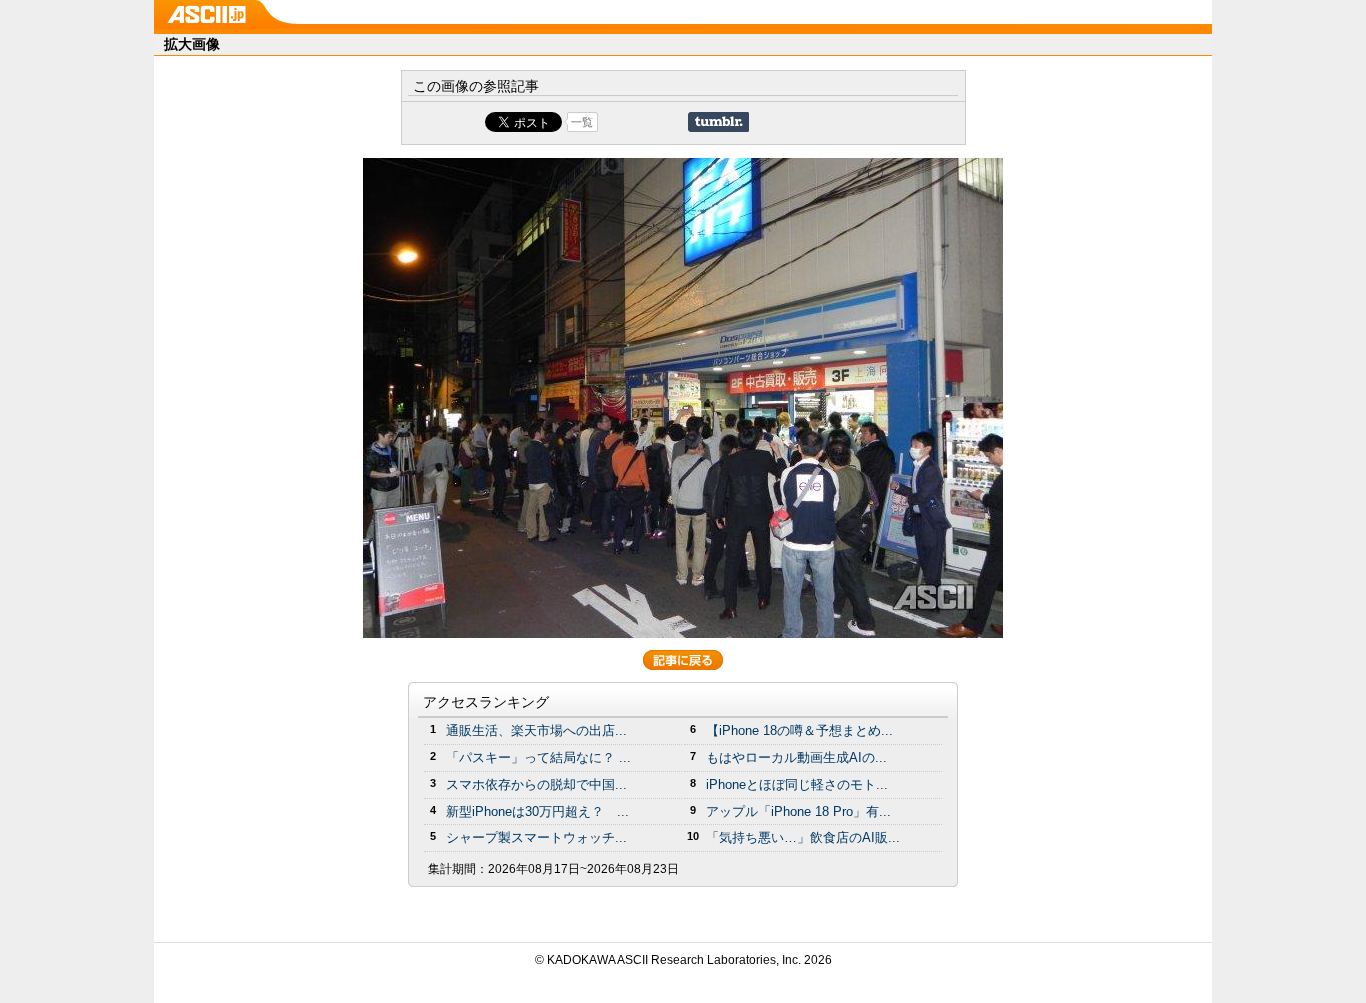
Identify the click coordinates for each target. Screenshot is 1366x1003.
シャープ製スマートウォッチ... (536, 837)
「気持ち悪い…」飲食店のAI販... (803, 837)
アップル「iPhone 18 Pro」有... (798, 811)
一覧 (582, 122)
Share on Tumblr (718, 122)
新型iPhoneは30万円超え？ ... (537, 811)
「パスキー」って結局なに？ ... (538, 757)
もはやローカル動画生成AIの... (796, 757)
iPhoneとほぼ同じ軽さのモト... (797, 784)
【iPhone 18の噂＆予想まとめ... (799, 730)
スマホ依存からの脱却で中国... (536, 784)
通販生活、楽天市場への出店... (536, 730)
